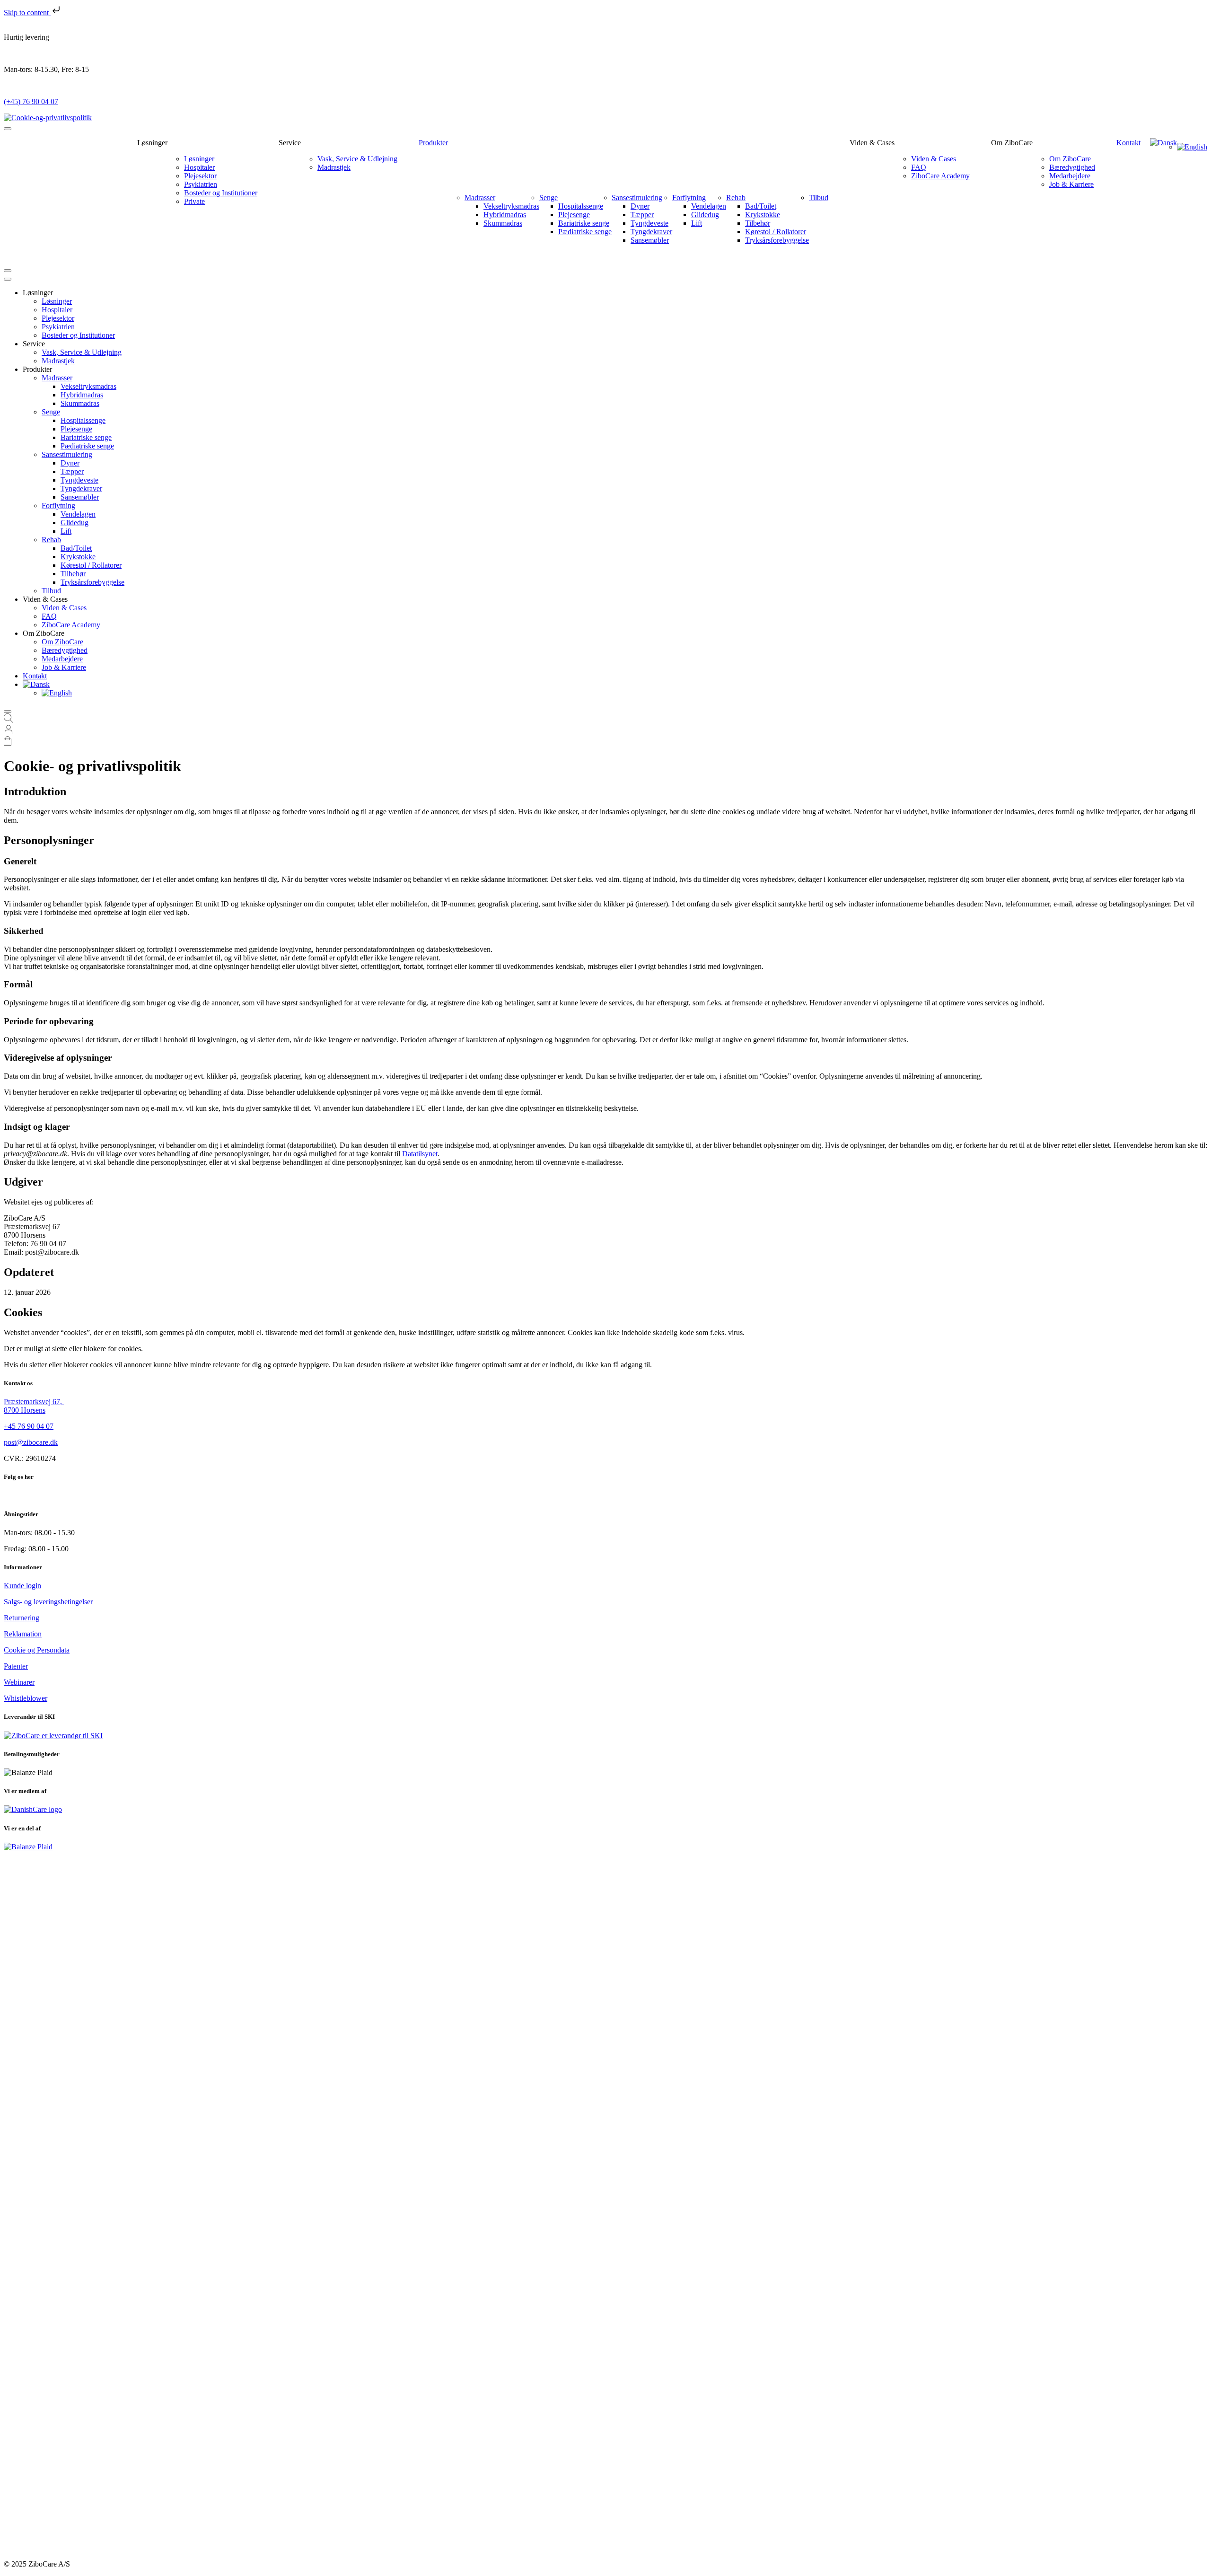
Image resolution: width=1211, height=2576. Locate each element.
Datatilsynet (420, 1154)
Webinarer (19, 1682)
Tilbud (819, 198)
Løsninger (199, 159)
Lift (697, 223)
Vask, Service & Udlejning (357, 159)
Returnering (22, 1618)
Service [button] (290, 143)
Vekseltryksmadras (511, 206)
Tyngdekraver (651, 232)
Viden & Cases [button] (872, 143)
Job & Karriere (1071, 184)
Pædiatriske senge (585, 232)
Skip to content (27, 13)
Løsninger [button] (152, 143)
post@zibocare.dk (31, 1442)
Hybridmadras (505, 215)
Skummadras (503, 223)
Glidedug (705, 215)
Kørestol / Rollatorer (776, 232)
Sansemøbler (650, 240)
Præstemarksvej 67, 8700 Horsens (34, 1406)
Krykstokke (763, 215)
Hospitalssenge (581, 206)
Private (194, 201)
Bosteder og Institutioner (221, 193)
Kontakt (1128, 143)
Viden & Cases (934, 159)
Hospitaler (199, 167)
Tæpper (642, 215)
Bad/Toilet (761, 206)
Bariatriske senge (584, 223)
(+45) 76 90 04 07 (31, 101)
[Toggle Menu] (8, 129)
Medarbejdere (1070, 176)
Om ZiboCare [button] (1012, 143)
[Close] (8, 271)
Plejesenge (574, 215)
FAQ (919, 167)
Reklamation (23, 1634)
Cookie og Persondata (37, 1650)
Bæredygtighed (1072, 167)
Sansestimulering (637, 198)
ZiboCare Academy (940, 176)
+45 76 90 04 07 (29, 1426)
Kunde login (22, 1586)
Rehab (736, 198)
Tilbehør (758, 223)
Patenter (16, 1666)
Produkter (433, 143)
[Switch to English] (1192, 147)
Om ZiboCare (1070, 159)
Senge (548, 198)
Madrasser (480, 198)
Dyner (640, 206)
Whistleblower (26, 1698)
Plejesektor (200, 176)
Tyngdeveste (649, 223)
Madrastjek (334, 167)
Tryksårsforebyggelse (777, 240)
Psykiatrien (201, 184)
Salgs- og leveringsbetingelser (48, 1602)
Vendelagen (709, 206)
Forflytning (689, 198)
